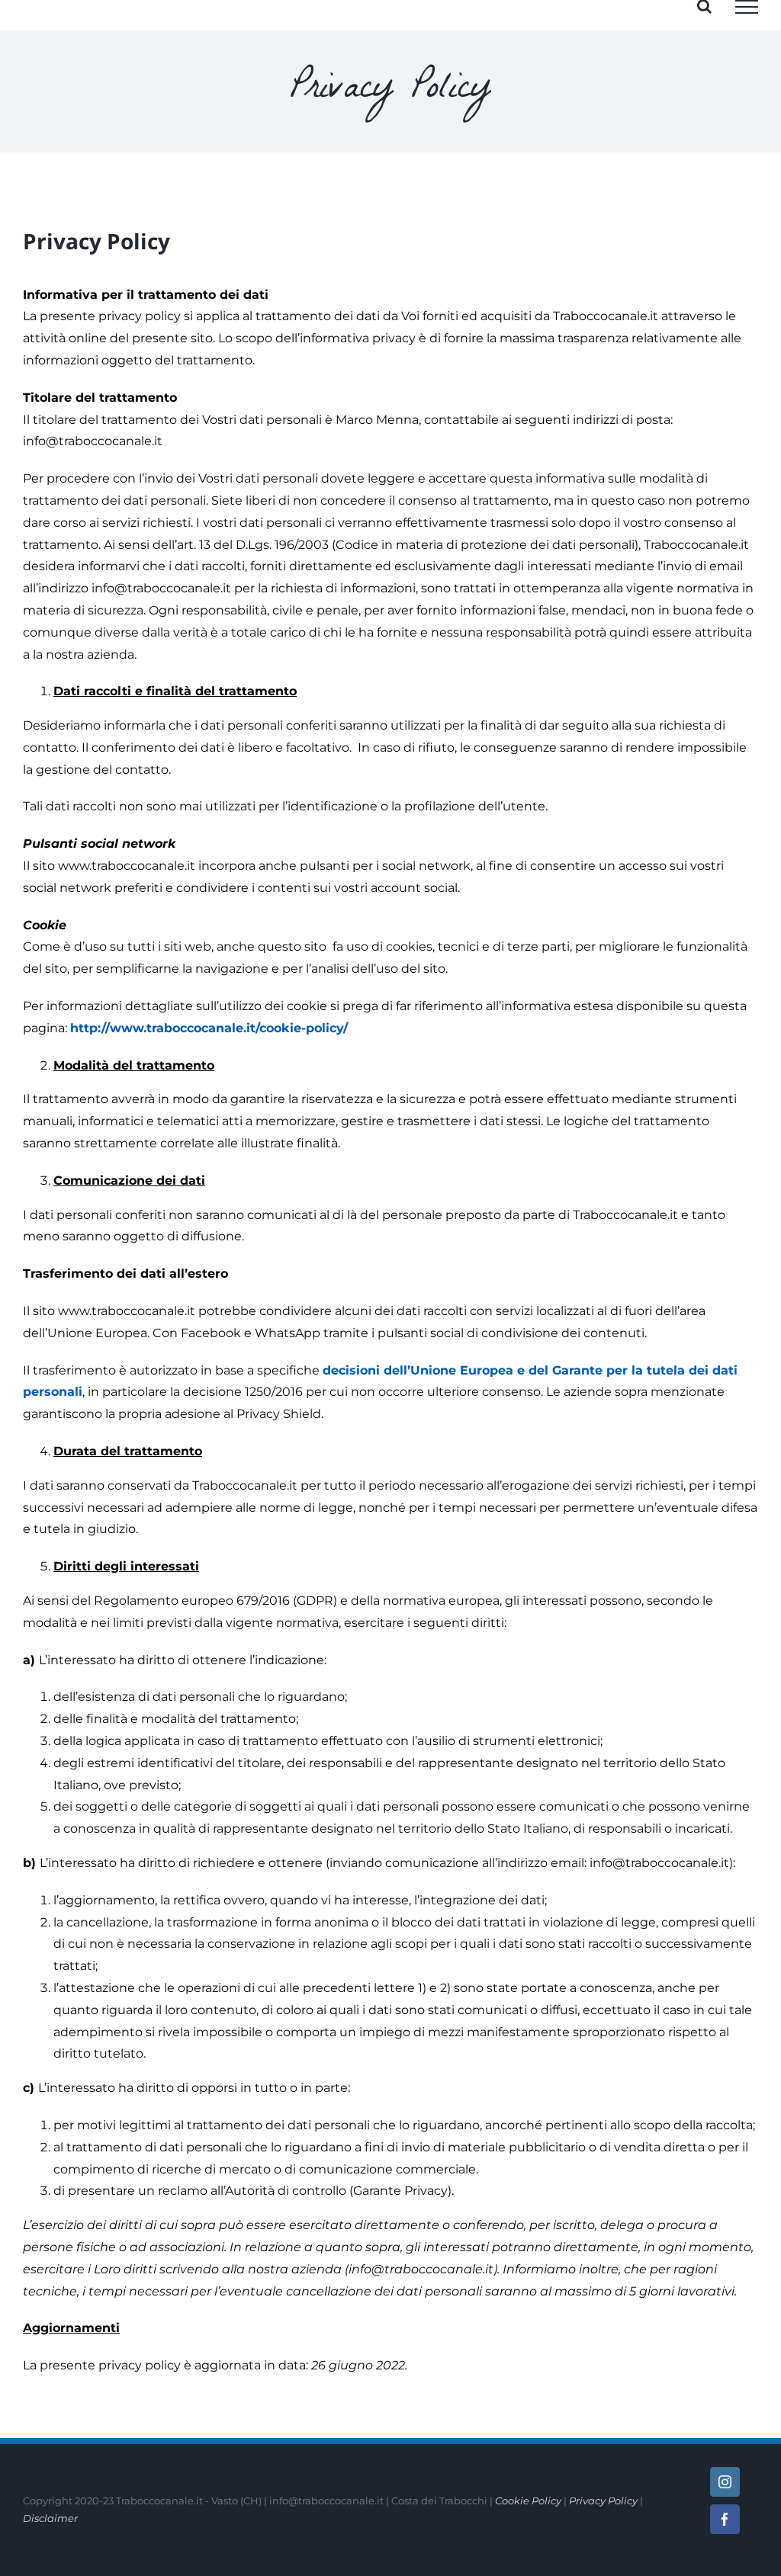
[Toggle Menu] (747, 7)
